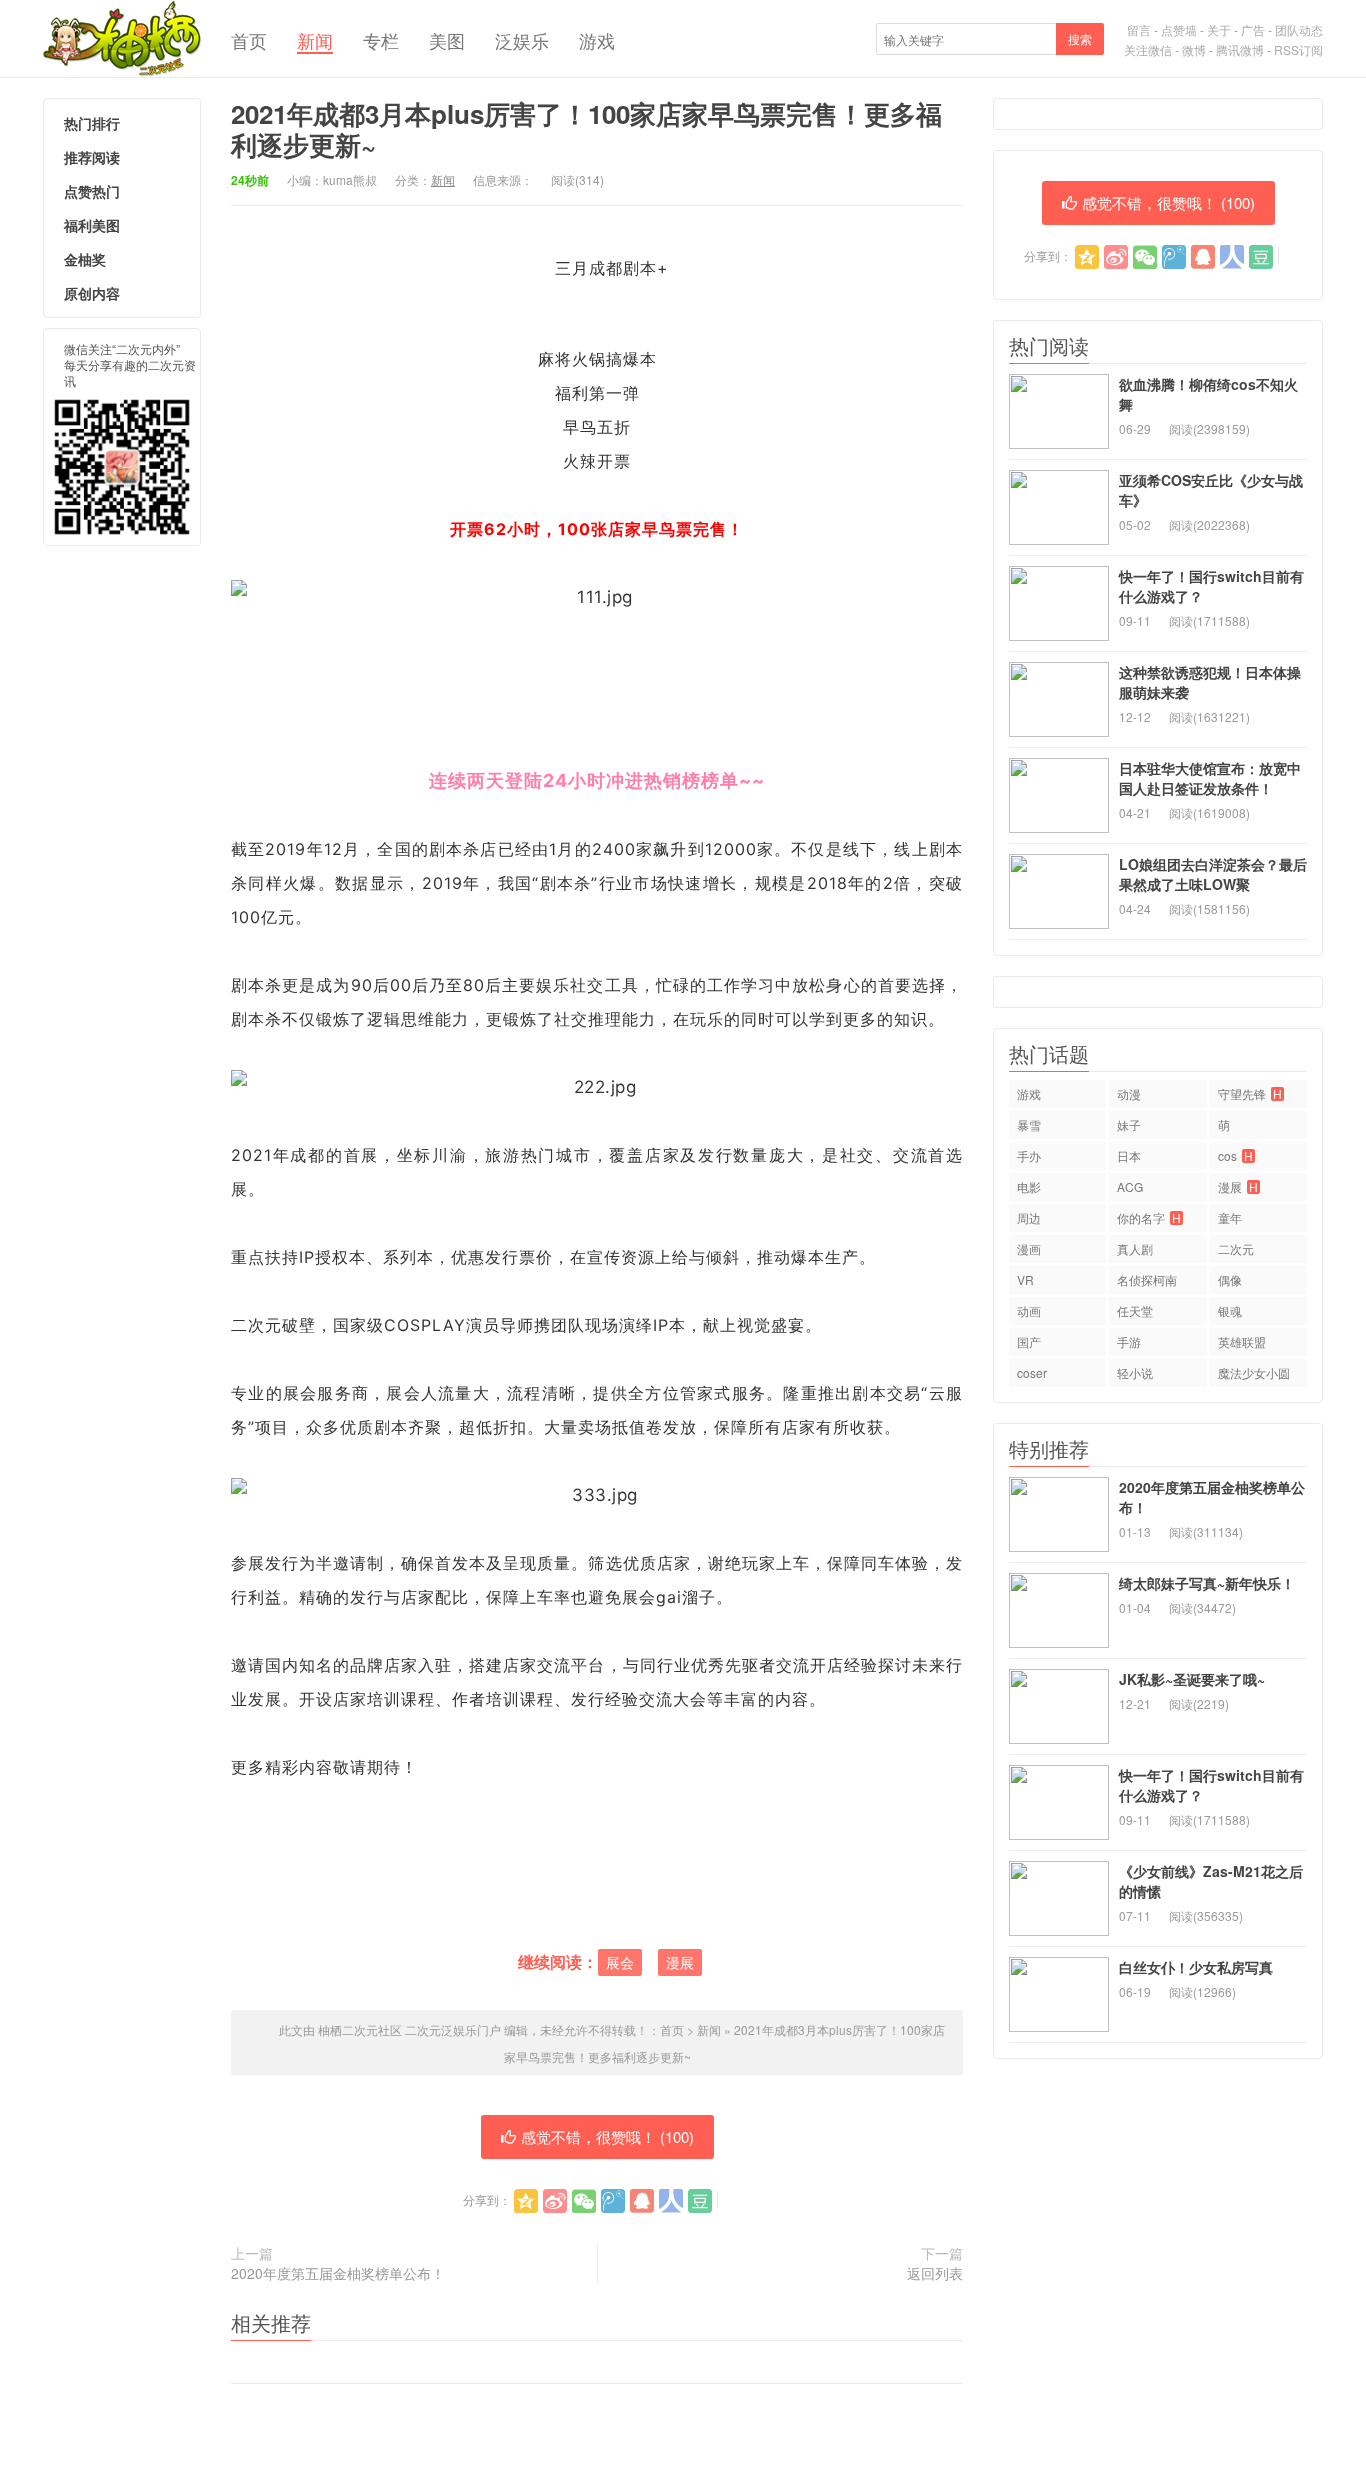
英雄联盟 (1242, 1341)
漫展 (680, 1962)
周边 (1029, 1217)
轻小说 (1135, 1372)
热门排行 (92, 123)
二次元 (1236, 1248)
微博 (1194, 49)
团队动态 (1299, 29)
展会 (620, 1962)
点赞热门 (92, 191)
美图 (447, 40)
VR (1025, 1279)
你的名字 (1149, 1217)
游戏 (597, 40)
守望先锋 (1250, 1093)
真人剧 (1135, 1248)
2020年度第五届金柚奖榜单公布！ (338, 2273)
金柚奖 (85, 259)
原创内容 (92, 293)
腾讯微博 (1240, 49)
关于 (1219, 29)
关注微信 (1148, 49)
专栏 (381, 40)
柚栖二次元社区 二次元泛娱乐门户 (122, 39)
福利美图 (92, 225)
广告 (1253, 29)
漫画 (1029, 1248)
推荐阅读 (92, 157)
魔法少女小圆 (1254, 1372)
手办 (1029, 1155)
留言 (1139, 29)
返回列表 (935, 2273)
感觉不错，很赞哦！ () (607, 2136)
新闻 (315, 40)
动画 (1029, 1310)
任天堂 (1135, 1310)
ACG (1130, 1186)
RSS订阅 (1298, 49)
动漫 (1129, 1093)
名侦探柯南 (1147, 1279)
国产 (1029, 1341)
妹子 (1129, 1124)
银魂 (1230, 1310)
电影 (1029, 1186)
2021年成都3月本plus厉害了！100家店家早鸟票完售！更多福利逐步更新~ (586, 129)
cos (1235, 1155)
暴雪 (1029, 1124)
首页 (249, 40)
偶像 (1230, 1279)
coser (1032, 1372)
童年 (1230, 1217)
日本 (1129, 1155)
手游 (1129, 1341)
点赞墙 (1179, 29)
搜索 (1080, 38)
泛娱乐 (522, 40)
